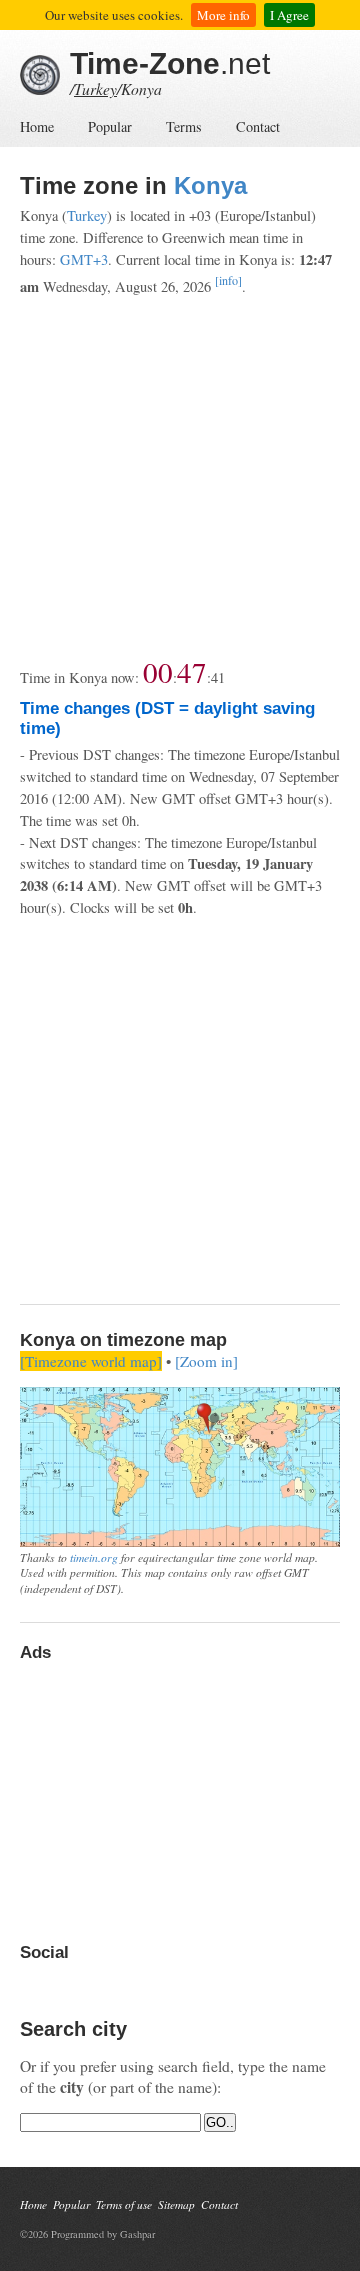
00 (158, 671)
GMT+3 (84, 259)
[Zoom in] (206, 1361)
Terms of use (124, 2204)
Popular (110, 126)
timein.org (94, 1557)
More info (223, 15)
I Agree (289, 15)
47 (192, 671)
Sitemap (176, 2204)
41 (218, 677)
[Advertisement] (180, 477)
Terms (184, 126)
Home (37, 126)
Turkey (95, 88)
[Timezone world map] (91, 1361)
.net (170, 63)
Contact (258, 126)
